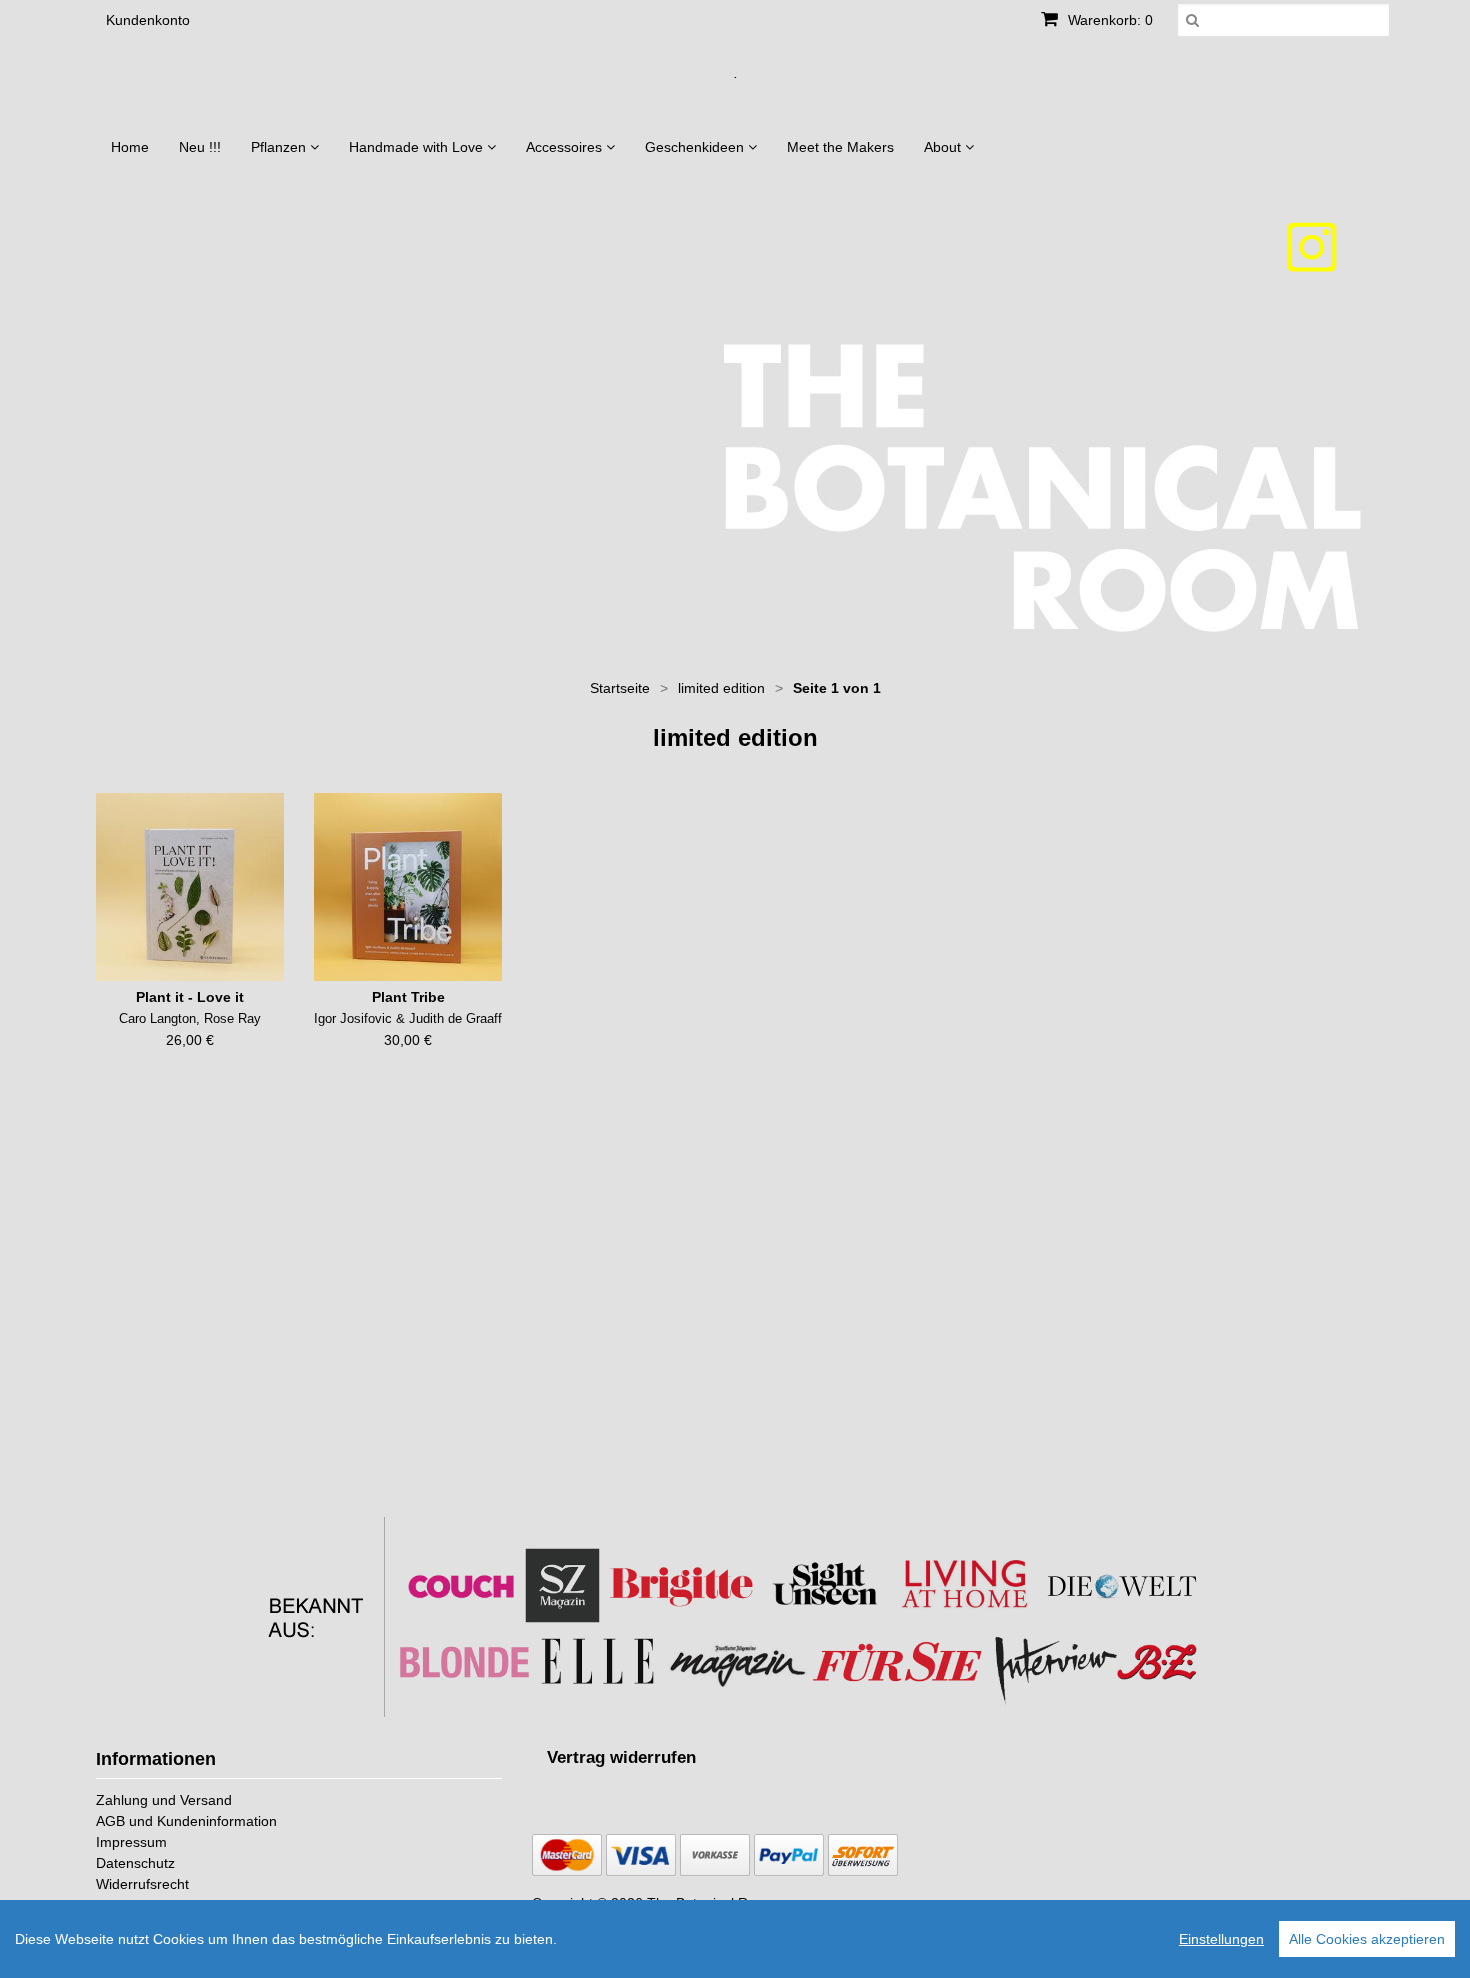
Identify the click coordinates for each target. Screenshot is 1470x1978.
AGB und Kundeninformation (186, 1821)
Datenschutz (135, 1863)
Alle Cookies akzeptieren (1367, 1939)
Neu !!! (200, 147)
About (944, 147)
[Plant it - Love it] (190, 887)
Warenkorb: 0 (1108, 20)
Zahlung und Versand (164, 1800)
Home (130, 147)
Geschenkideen (696, 147)
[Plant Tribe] (408, 887)
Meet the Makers (840, 147)
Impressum (131, 1842)
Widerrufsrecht (142, 1884)
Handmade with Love (418, 147)
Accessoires (566, 147)
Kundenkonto (148, 20)
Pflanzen (280, 147)
